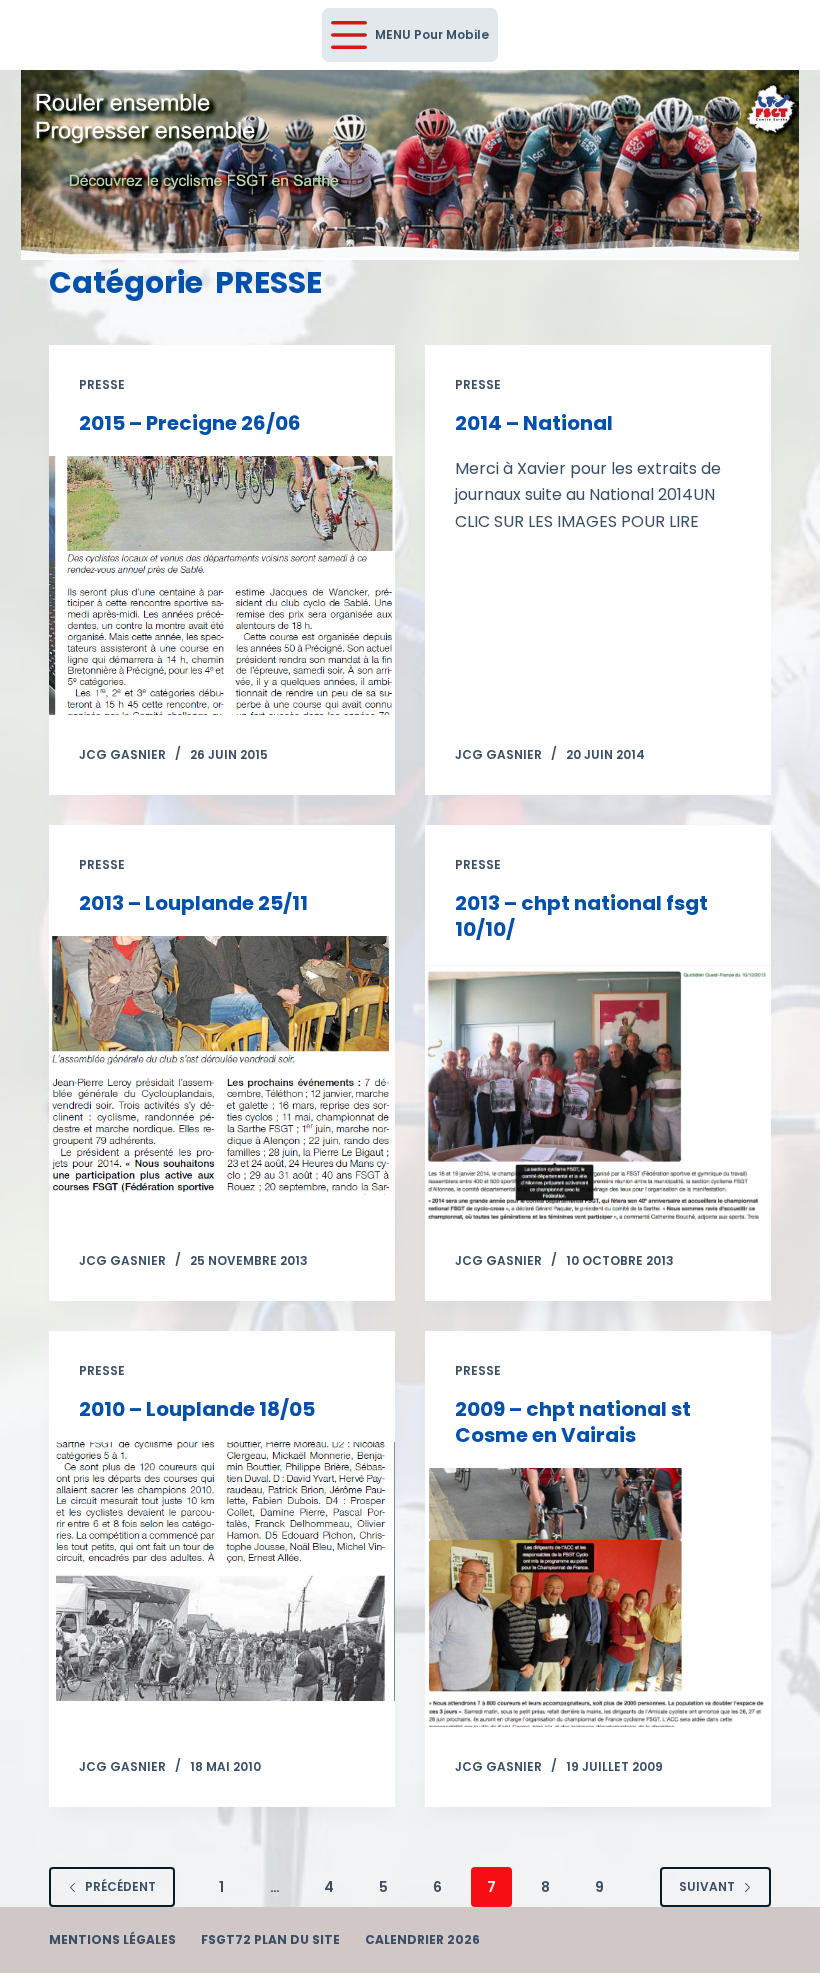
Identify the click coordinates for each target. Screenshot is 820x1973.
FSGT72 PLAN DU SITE (270, 1940)
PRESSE (102, 384)
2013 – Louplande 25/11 (193, 903)
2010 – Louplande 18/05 (197, 1409)
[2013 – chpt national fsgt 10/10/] (598, 1091)
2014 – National (534, 423)
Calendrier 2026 (422, 1940)
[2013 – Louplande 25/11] (222, 1065)
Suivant (707, 1886)
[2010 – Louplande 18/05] (222, 1571)
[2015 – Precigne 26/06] (222, 585)
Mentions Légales (112, 1940)
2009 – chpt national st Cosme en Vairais (573, 1422)
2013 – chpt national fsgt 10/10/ (581, 916)
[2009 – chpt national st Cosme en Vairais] (598, 1597)
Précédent (120, 1886)
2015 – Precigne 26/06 (190, 423)
